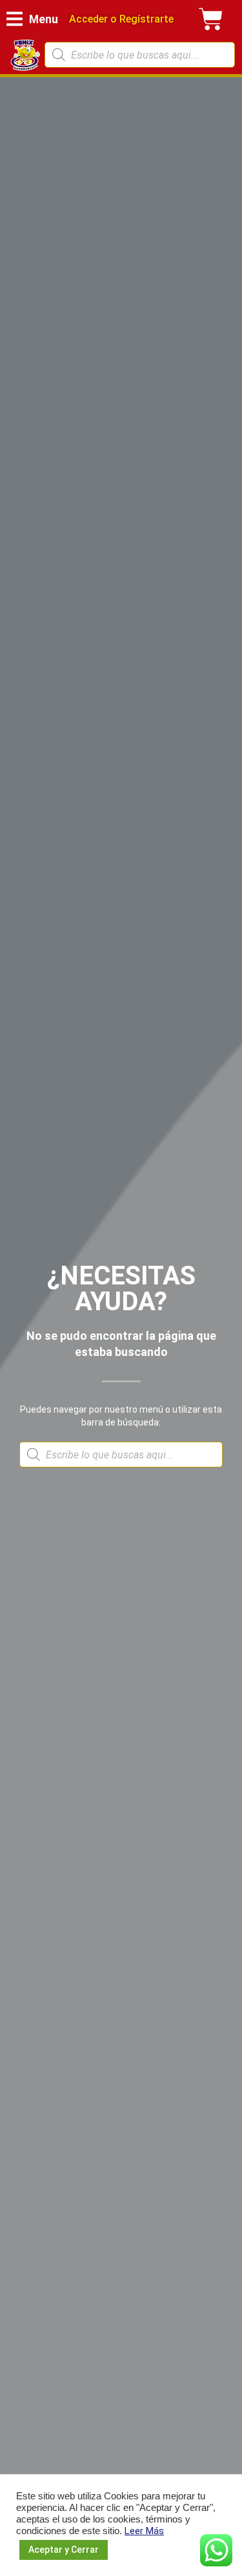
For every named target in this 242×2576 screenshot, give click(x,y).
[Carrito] (211, 19)
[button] (32, 19)
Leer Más (144, 2531)
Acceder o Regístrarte (121, 19)
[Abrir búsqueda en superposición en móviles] (140, 55)
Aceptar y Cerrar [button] (64, 2550)
